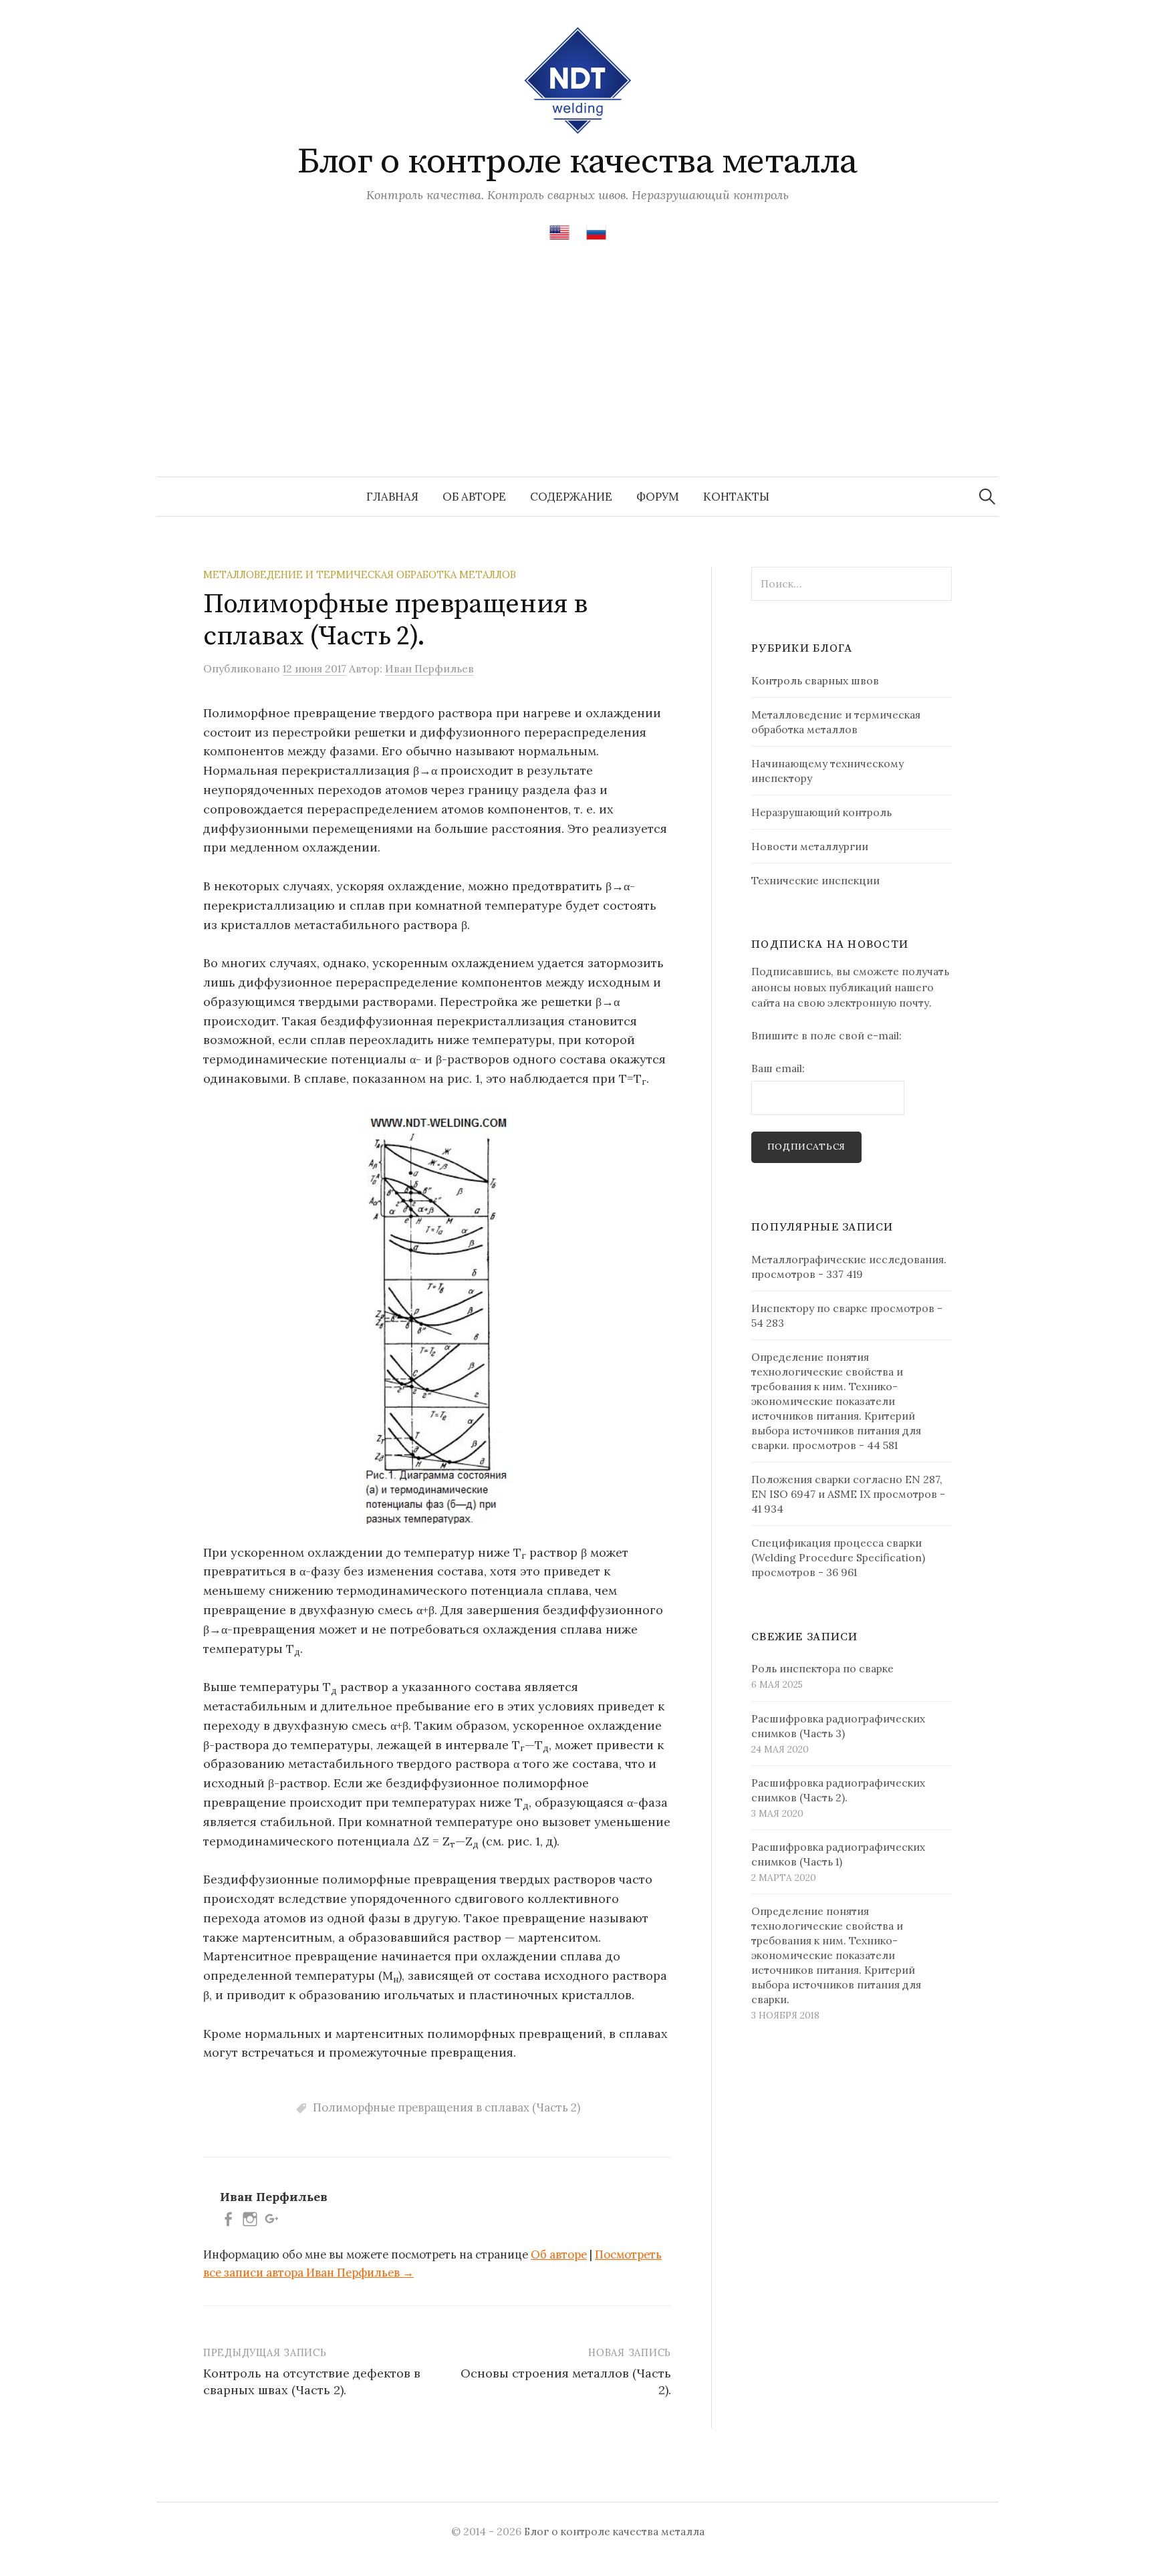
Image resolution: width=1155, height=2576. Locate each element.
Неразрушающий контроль (821, 812)
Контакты (736, 497)
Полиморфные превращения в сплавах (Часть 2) (446, 2107)
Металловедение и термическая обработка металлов (360, 574)
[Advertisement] (577, 376)
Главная (392, 497)
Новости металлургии (810, 846)
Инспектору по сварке (809, 1308)
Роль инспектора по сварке (822, 1668)
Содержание (571, 497)
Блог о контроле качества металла (577, 162)
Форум (658, 497)
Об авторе (474, 497)
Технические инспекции (815, 880)
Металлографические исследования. (849, 1259)
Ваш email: (778, 1068)
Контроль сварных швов (815, 680)
